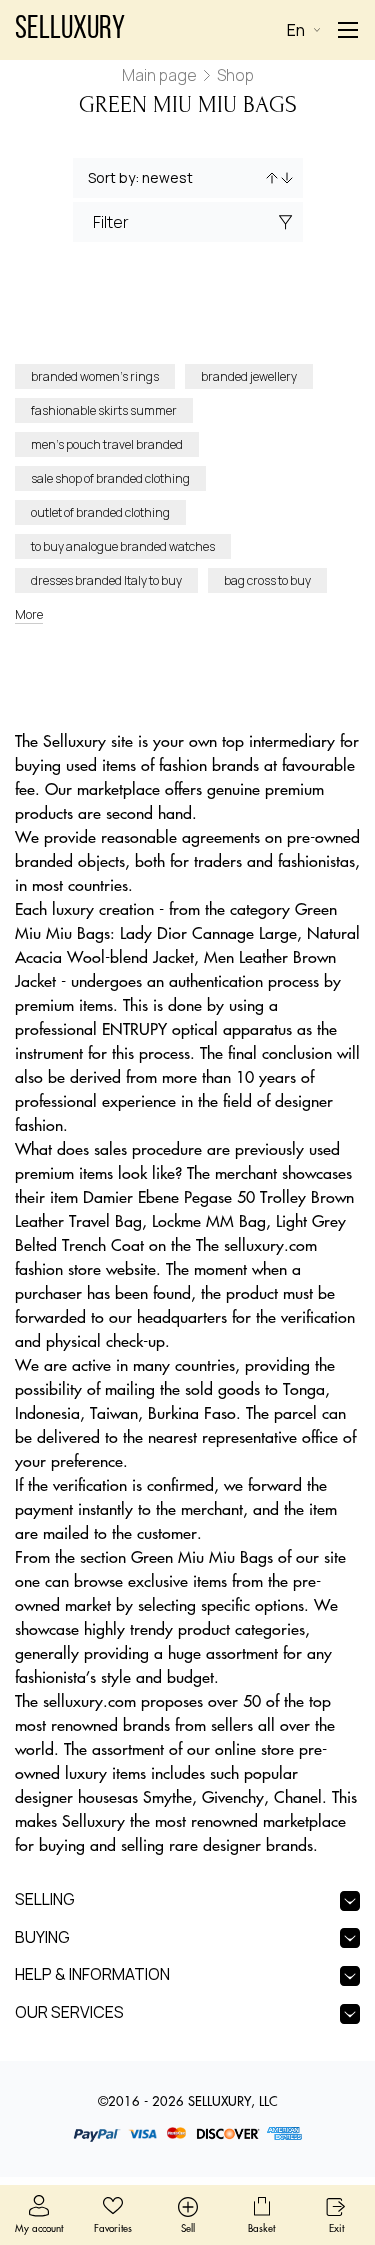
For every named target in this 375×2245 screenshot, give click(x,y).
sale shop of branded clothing (110, 478)
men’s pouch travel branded (107, 444)
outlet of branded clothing (100, 512)
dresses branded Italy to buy (106, 580)
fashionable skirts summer (104, 410)
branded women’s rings (95, 376)
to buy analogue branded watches (123, 546)
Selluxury (70, 30)
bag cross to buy (267, 580)
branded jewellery (249, 376)
